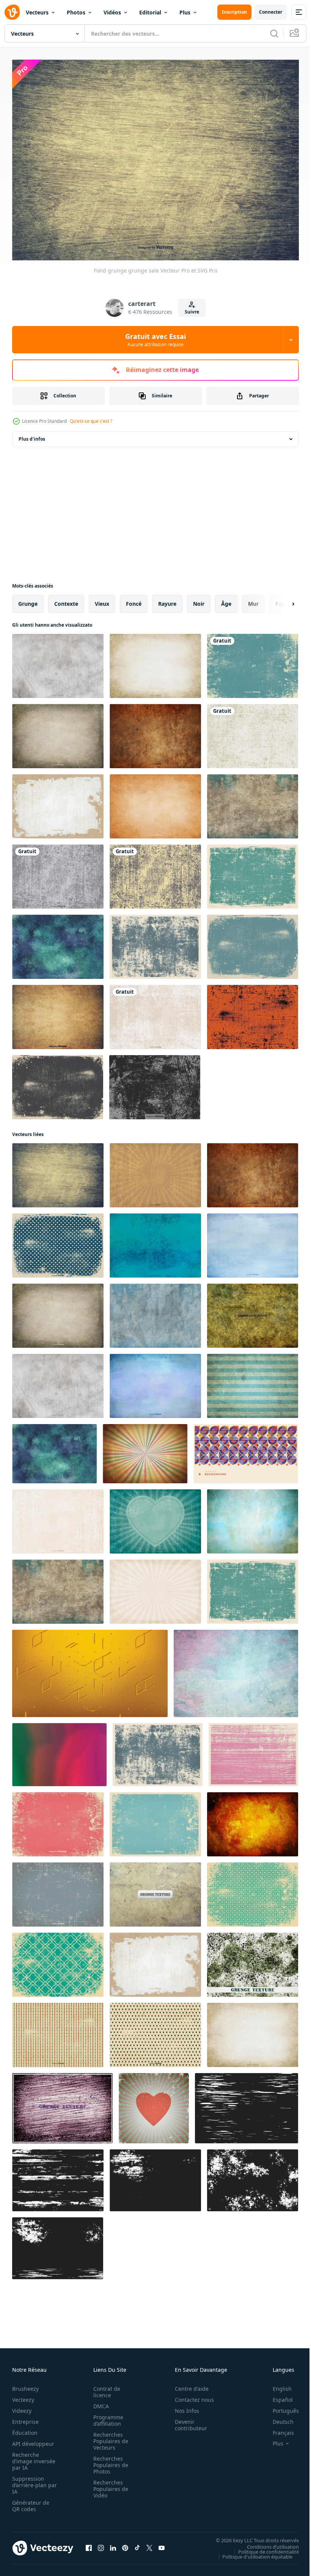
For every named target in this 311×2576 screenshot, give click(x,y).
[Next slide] (281, 600)
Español (277, 2396)
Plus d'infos (32, 435)
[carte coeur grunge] (154, 2104)
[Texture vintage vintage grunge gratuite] (253, 1312)
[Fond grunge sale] (58, 873)
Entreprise (25, 2418)
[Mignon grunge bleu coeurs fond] (58, 1242)
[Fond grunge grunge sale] (58, 943)
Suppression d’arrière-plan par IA (29, 2481)
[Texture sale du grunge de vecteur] (58, 662)
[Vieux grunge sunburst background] (145, 1450)
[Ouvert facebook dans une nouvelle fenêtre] (89, 2544)
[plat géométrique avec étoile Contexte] (246, 1450)
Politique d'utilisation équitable (252, 2552)
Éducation (25, 2429)
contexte (66, 600)
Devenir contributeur (187, 2421)
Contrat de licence (104, 2388)
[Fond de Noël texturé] (58, 2031)
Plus (185, 12)
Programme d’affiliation (106, 2416)
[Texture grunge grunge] (155, 1083)
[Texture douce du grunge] (155, 662)
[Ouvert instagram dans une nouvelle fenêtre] (101, 2544)
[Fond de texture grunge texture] (155, 1013)
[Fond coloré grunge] (155, 1382)
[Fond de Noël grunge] (155, 2031)
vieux (102, 600)
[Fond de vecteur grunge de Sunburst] (155, 1588)
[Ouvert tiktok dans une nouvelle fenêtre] (137, 2544)
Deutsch (277, 2418)
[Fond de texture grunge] (58, 1518)
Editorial (150, 12)
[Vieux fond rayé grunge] (58, 1891)
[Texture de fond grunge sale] (155, 873)
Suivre (192, 312)
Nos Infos (183, 2407)
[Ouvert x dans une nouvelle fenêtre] (149, 2544)
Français (278, 2429)
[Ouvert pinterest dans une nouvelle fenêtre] (125, 2544)
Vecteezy (23, 2396)
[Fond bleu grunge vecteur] (253, 662)
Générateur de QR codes (31, 2502)
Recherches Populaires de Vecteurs (108, 2437)
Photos (76, 12)
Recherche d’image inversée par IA (31, 2457)
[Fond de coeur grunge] (155, 1518)
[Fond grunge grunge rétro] (58, 1821)
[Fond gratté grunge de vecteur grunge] (253, 873)
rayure (167, 600)
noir (199, 600)
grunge (28, 600)
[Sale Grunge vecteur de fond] (58, 803)
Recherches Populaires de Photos (108, 2461)
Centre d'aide (188, 2385)
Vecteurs (37, 12)
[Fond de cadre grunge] (253, 943)
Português (280, 2407)
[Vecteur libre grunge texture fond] (253, 1518)
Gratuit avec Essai (155, 340)
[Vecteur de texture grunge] (253, 1751)
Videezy (22, 2407)
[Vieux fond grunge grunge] (155, 732)
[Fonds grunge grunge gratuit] (155, 1312)
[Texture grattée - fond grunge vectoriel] (58, 1013)
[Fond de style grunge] (253, 732)
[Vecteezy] (12, 12)
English (276, 2385)
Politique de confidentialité (263, 2548)
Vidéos (112, 12)
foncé (134, 600)
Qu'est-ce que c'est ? (91, 421)
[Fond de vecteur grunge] (155, 943)
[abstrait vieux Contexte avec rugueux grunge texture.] (247, 2104)
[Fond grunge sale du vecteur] (58, 1083)
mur (253, 600)
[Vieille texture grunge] (58, 732)
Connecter (271, 12)
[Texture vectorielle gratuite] (253, 1961)
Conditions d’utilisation (267, 2543)
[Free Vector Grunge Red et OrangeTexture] (253, 1821)
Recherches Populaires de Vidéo (108, 2485)
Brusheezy (25, 2385)
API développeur (33, 2440)
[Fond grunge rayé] (155, 1171)
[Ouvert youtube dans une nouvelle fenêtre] (162, 2544)
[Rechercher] (274, 33)
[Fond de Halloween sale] (253, 1013)
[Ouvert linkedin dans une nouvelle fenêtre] (113, 2544)
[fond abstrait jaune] (90, 1670)
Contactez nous (190, 2396)
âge (226, 600)
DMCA (99, 2402)
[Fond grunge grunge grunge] (253, 1382)
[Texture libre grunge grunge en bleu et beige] (253, 803)
